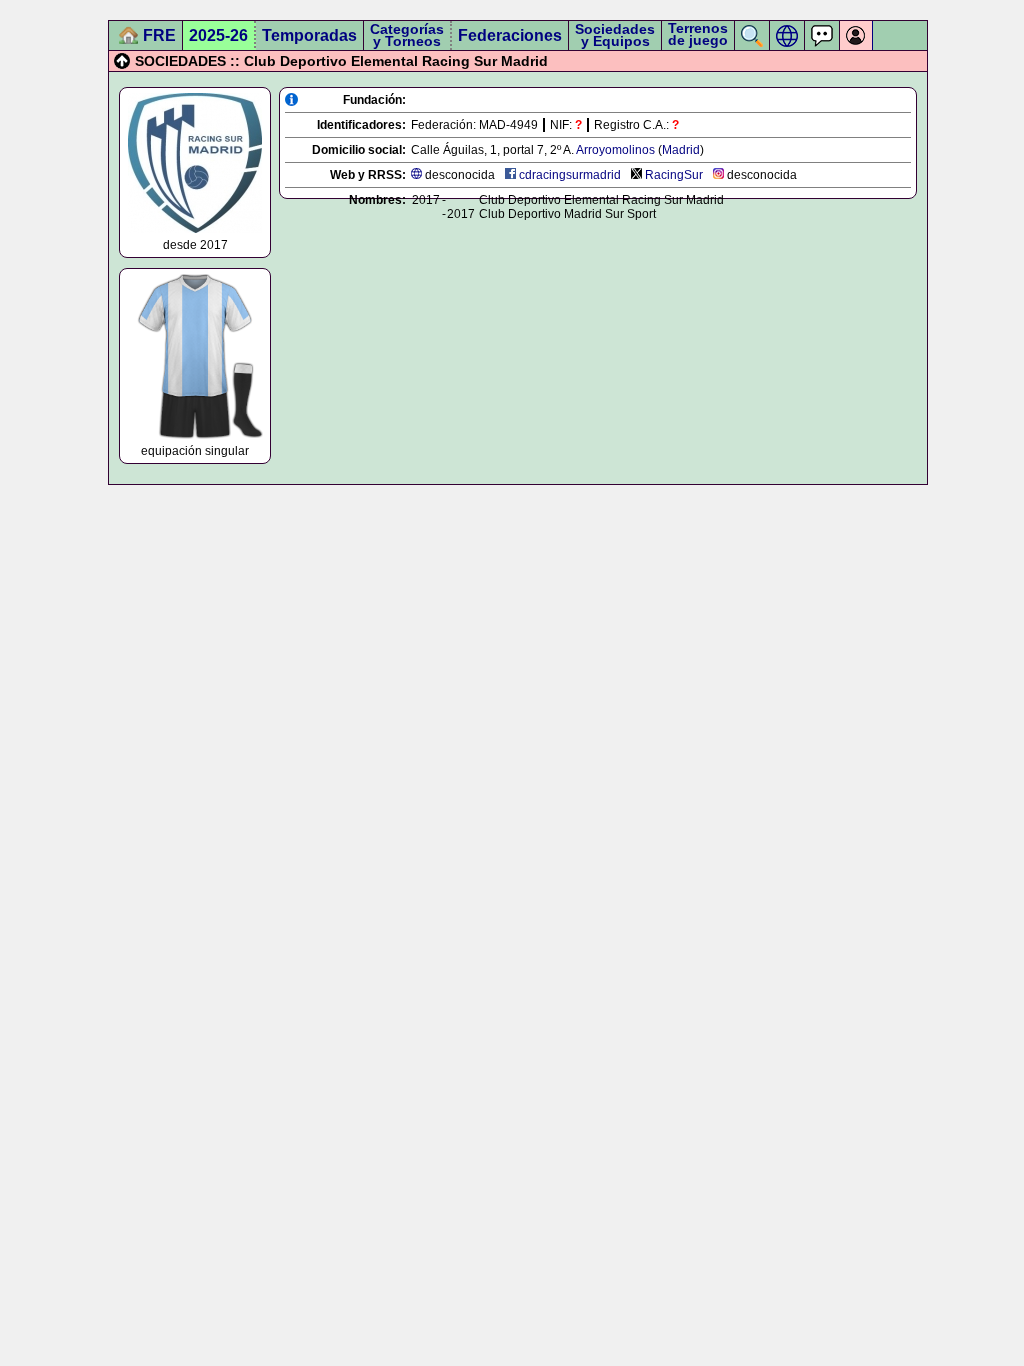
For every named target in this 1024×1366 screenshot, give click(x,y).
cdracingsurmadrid (570, 175)
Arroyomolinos (615, 150)
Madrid (681, 150)
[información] (291, 99)
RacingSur (674, 175)
